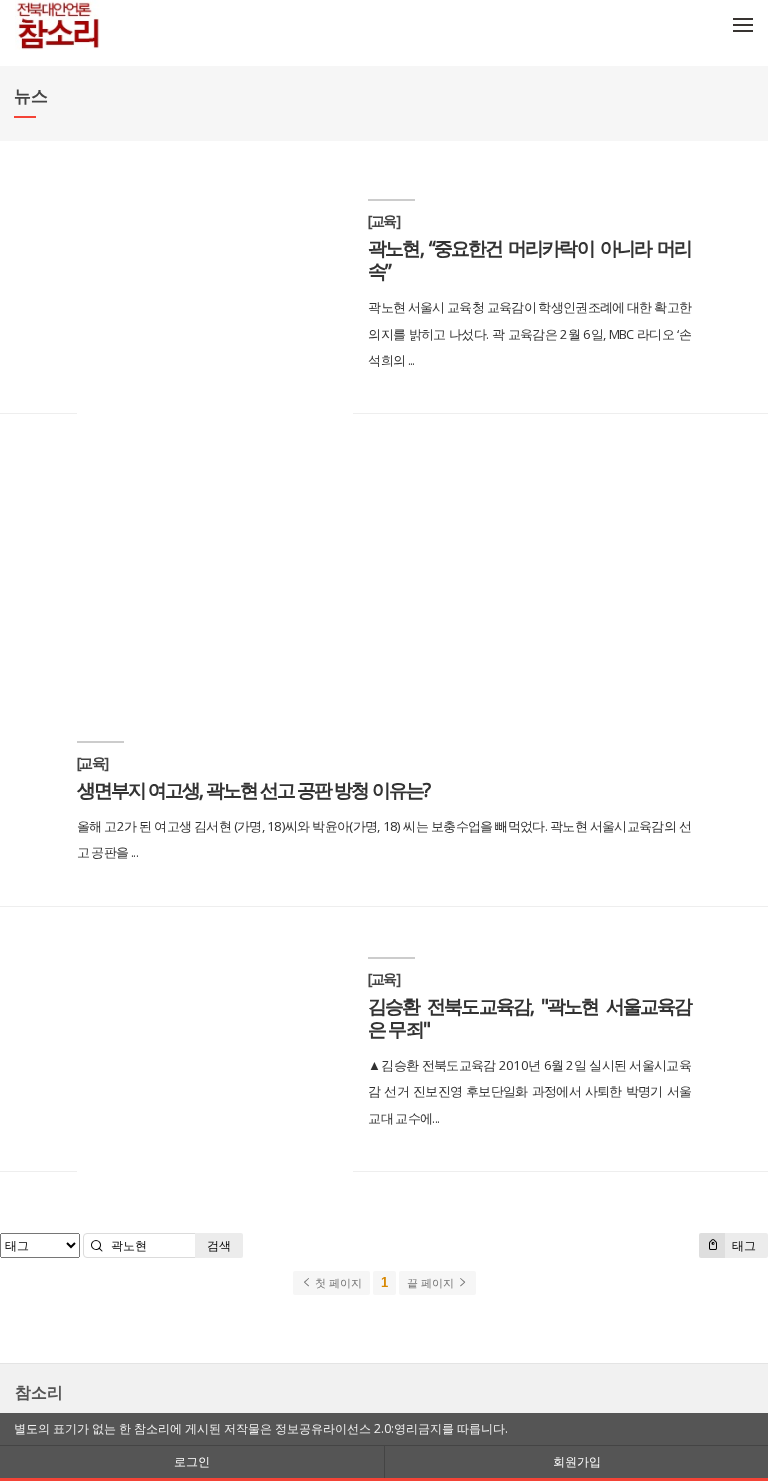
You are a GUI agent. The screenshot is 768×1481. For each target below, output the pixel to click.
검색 (219, 1245)
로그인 (192, 1461)
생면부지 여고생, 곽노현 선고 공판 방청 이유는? (253, 789)
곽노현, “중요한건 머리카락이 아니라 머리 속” (529, 259)
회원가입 (577, 1461)
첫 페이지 (337, 1283)
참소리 (39, 1392)
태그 (742, 1245)
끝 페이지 (432, 1283)
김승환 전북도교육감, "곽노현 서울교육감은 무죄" (529, 1017)
